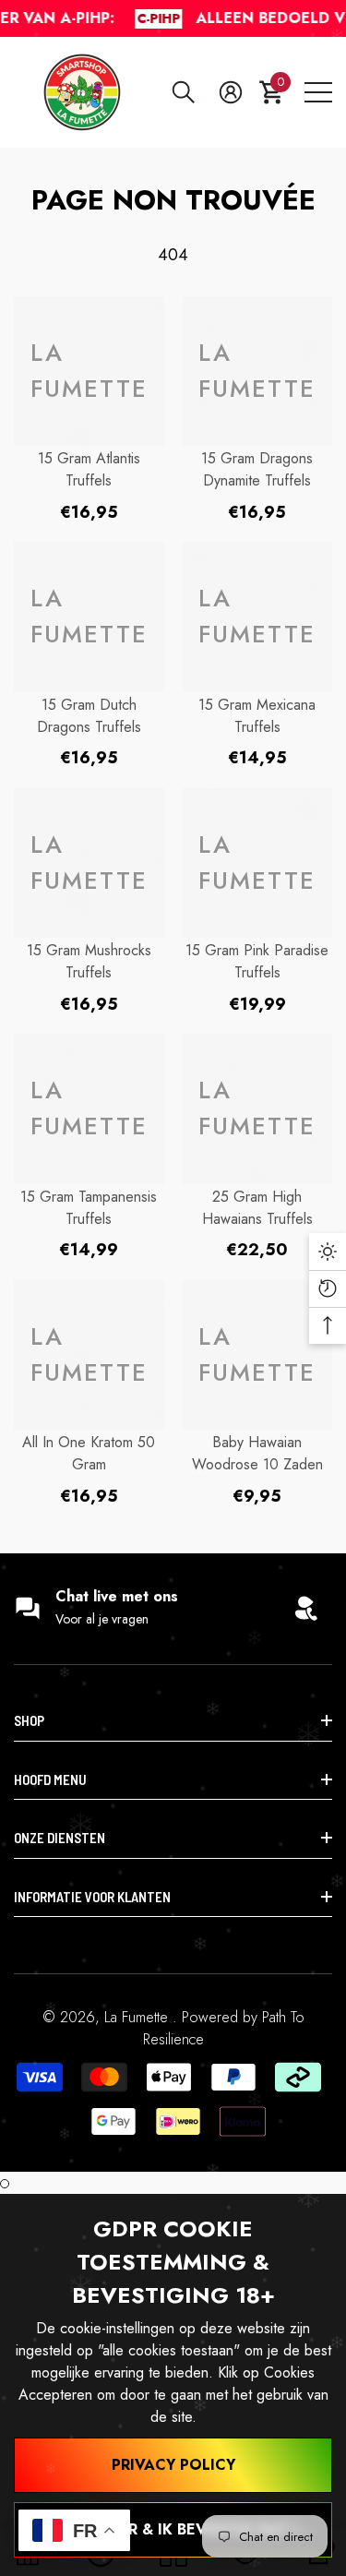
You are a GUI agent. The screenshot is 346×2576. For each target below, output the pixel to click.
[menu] (318, 92)
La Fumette (138, 2017)
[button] (184, 92)
